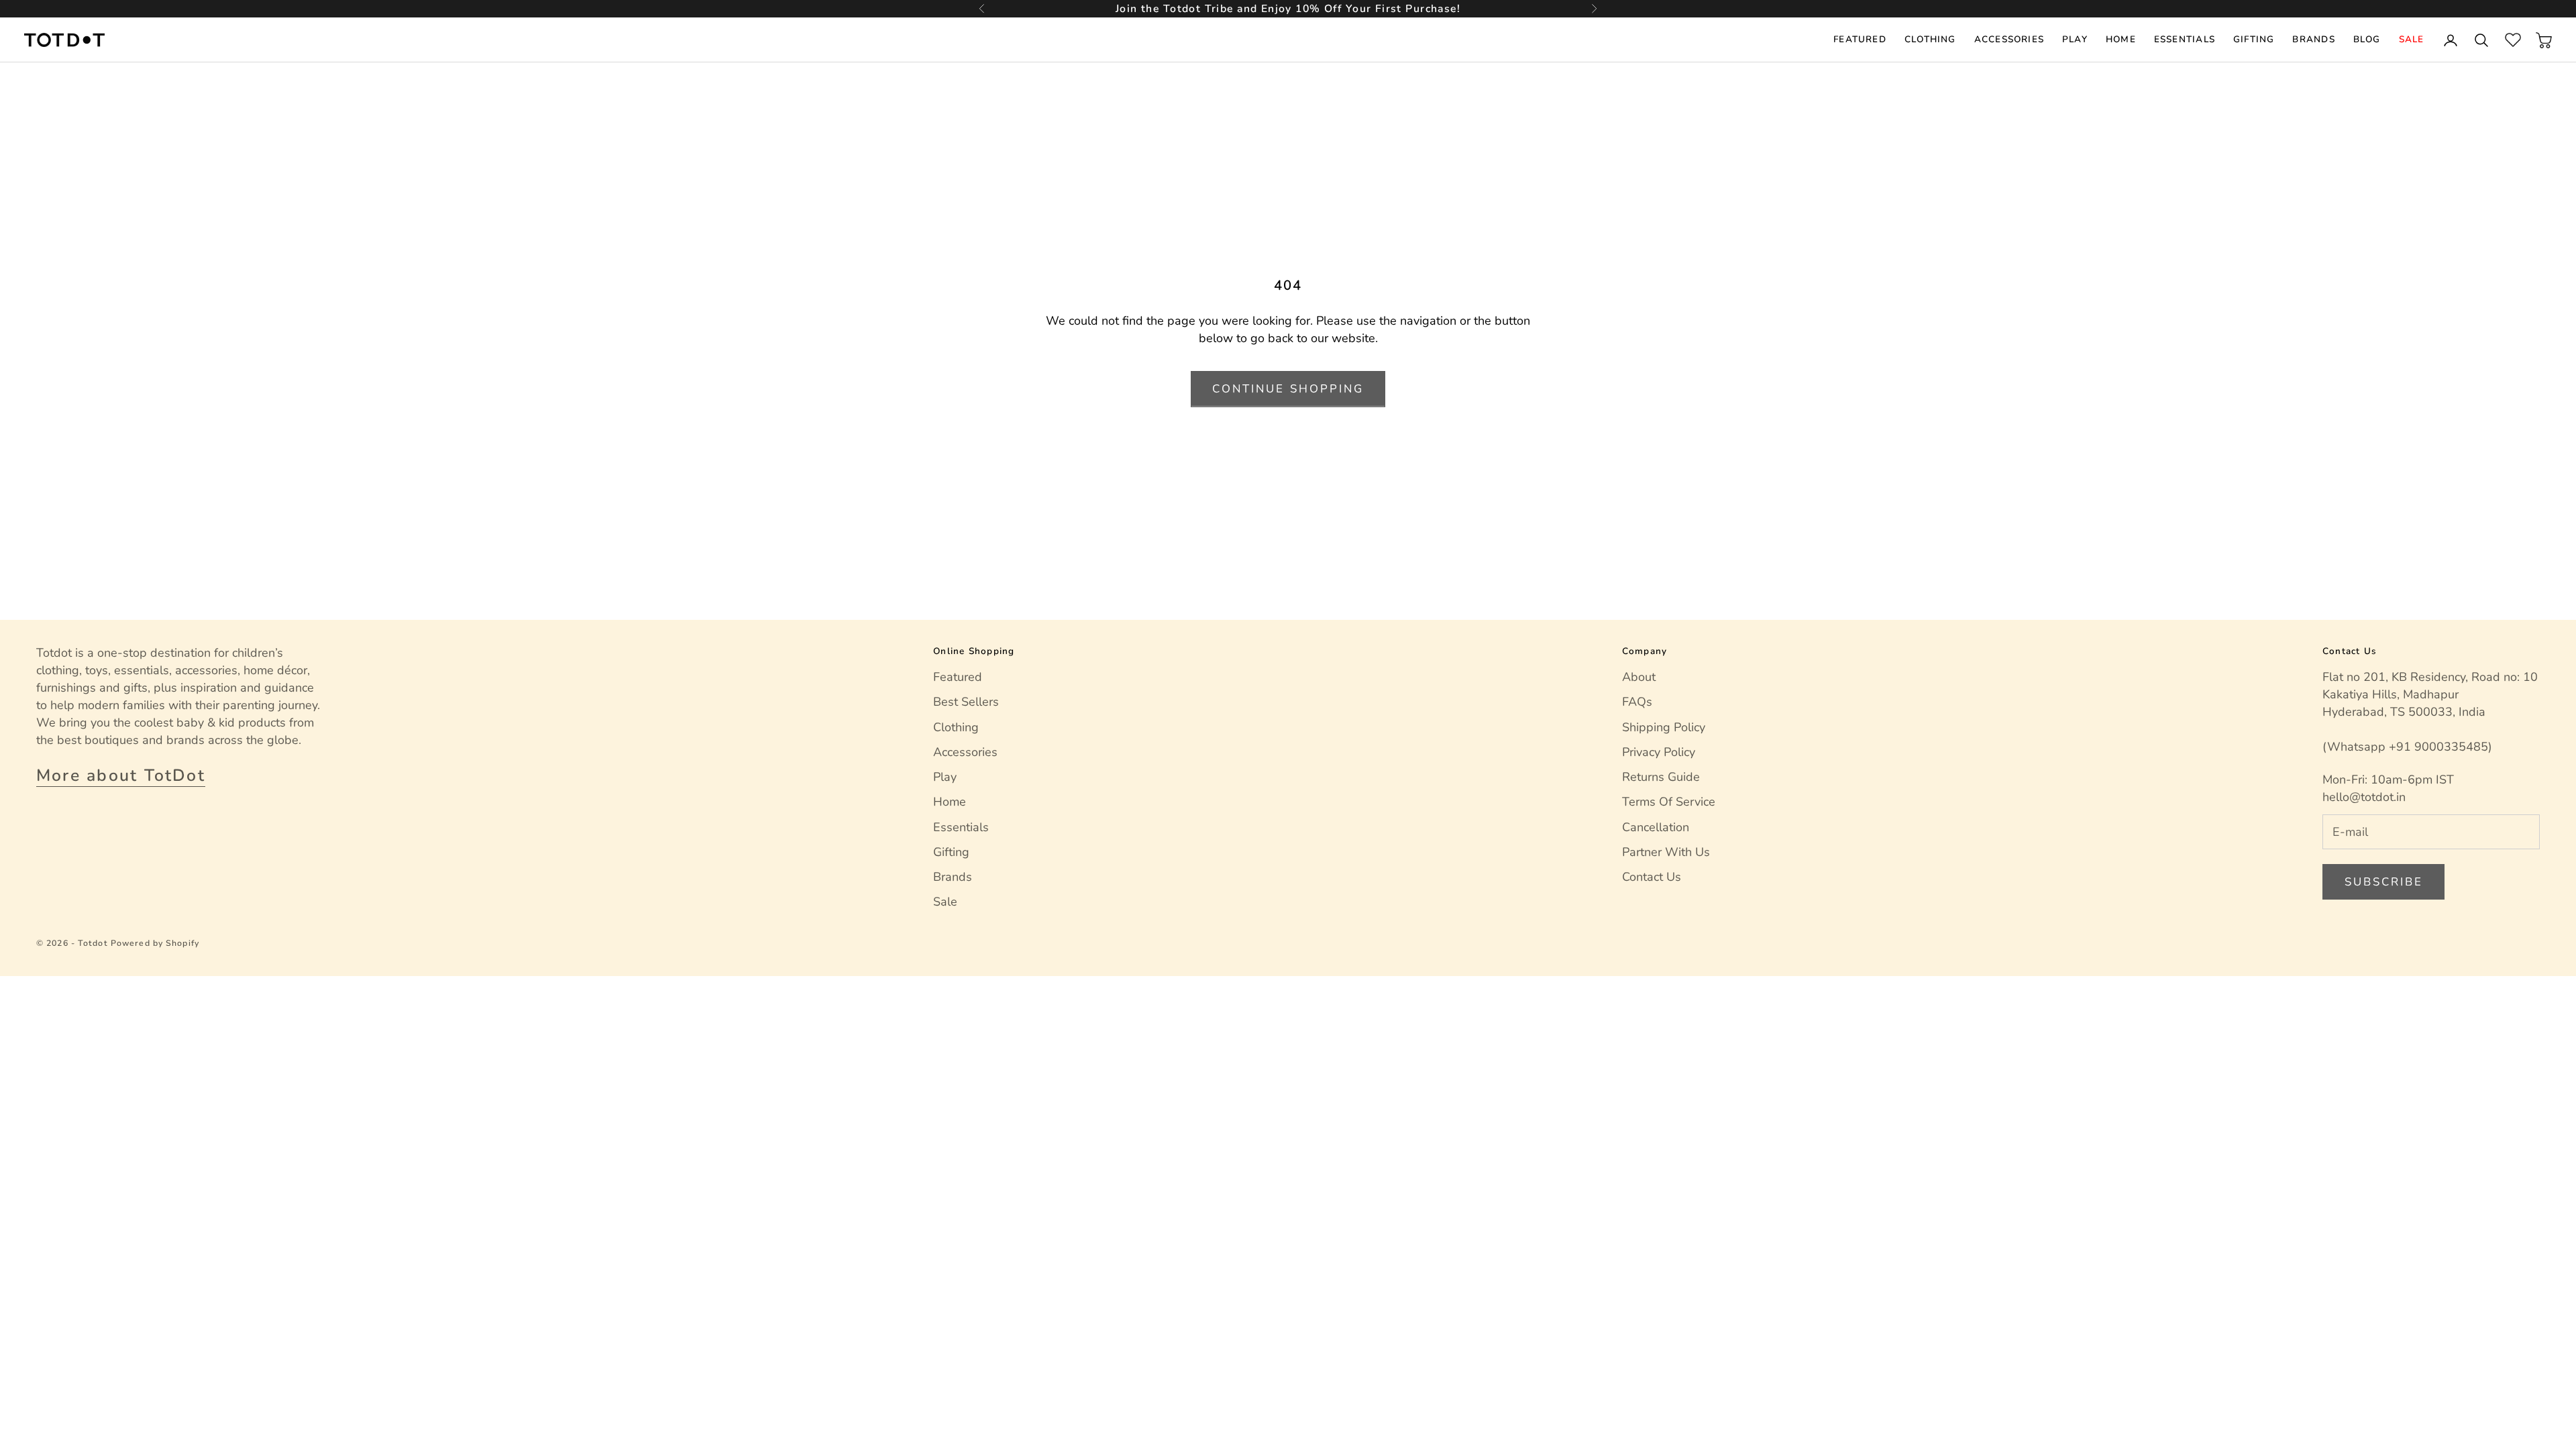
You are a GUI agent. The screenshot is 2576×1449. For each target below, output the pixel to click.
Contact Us (1652, 877)
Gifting (2254, 39)
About (1639, 677)
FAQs (1637, 702)
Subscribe (2384, 882)
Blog (2367, 39)
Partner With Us (1666, 852)
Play (2075, 39)
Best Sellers (966, 702)
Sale (2412, 39)
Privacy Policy (1659, 752)
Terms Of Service (1669, 802)
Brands (2313, 39)
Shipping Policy (1664, 727)
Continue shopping (1288, 389)
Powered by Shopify (155, 943)
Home (2121, 39)
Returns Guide (1661, 777)
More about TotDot (121, 775)
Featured (1860, 39)
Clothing (1930, 39)
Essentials (2185, 39)
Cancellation (1656, 827)
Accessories (2009, 39)
